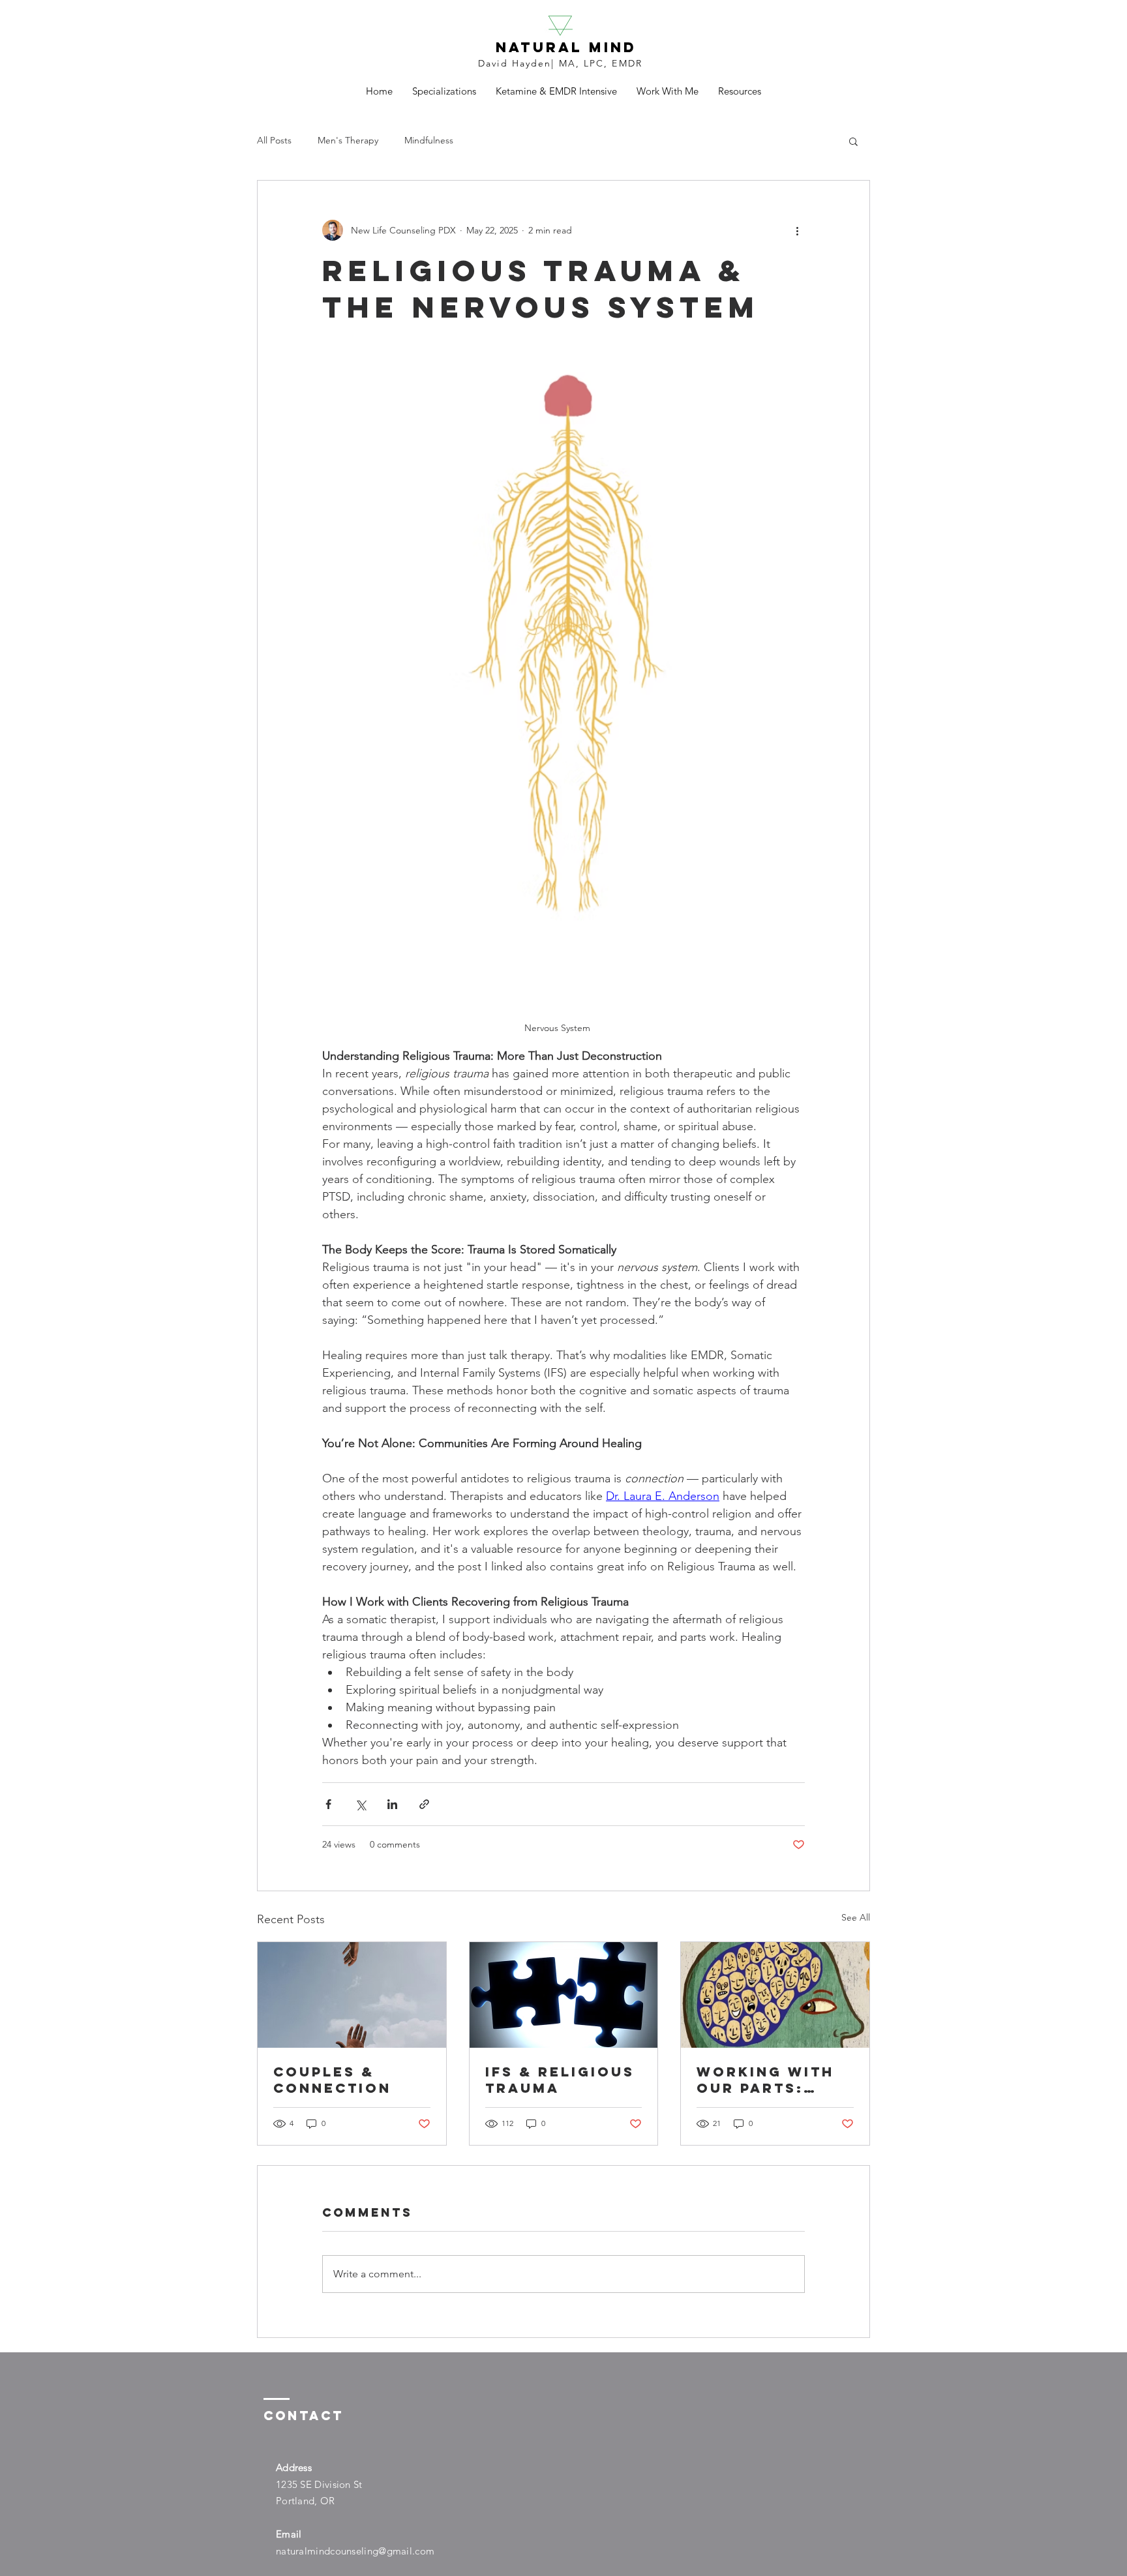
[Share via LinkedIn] (392, 1804)
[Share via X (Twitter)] (360, 1804)
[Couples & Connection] (352, 1995)
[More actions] (797, 230)
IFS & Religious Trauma (560, 2080)
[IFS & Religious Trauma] (564, 1995)
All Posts (274, 140)
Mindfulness (429, 140)
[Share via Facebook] (328, 1804)
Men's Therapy (348, 140)
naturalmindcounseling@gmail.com (355, 2551)
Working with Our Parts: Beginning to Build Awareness (765, 2080)
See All (856, 1917)
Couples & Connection (332, 2080)
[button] (853, 141)
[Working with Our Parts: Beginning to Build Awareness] (775, 1995)
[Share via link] (424, 1804)
